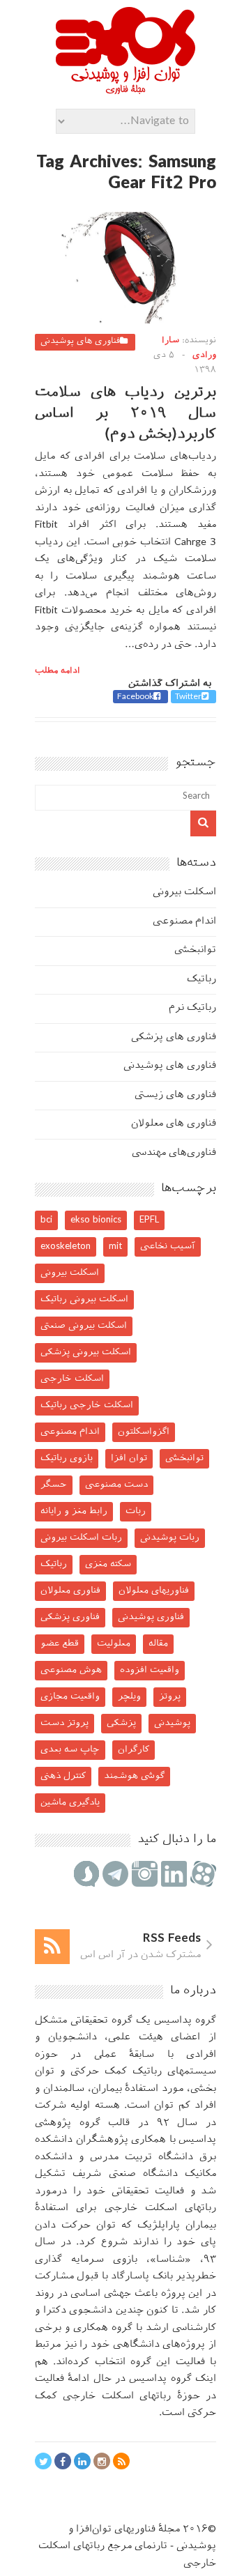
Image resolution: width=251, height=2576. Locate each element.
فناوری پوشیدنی (151, 1617)
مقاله (158, 1644)
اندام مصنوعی (184, 922)
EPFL (149, 1220)
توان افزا (129, 1458)
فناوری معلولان (70, 1591)
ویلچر (129, 1697)
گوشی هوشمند (134, 1776)
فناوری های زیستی (175, 1095)
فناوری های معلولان (174, 1124)
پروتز (170, 1697)
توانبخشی (195, 950)
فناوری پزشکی (70, 1617)
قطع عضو (60, 1644)
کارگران (134, 1750)
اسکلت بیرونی (184, 892)
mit (115, 1247)
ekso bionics (96, 1220)
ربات (136, 1511)
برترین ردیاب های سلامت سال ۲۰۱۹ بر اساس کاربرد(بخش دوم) (125, 414)
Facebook (135, 697)
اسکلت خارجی (72, 1379)
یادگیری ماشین (70, 1803)
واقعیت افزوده (150, 1670)
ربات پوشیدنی (170, 1538)
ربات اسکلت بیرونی (81, 1538)
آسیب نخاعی (168, 1247)
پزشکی (121, 1723)
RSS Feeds (172, 1939)
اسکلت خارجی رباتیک (87, 1405)
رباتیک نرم (192, 1008)
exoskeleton (66, 1247)
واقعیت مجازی (70, 1697)
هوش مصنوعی (71, 1670)
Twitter (188, 697)
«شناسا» (170, 2260)
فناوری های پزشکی (174, 1037)
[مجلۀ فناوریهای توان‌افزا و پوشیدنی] (125, 90)
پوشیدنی (172, 1723)
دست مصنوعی (116, 1485)
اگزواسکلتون (144, 1432)
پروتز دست (64, 1723)
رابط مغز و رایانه (74, 1511)
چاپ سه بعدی (70, 1750)
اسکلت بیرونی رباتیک (84, 1299)
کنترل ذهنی (63, 1776)
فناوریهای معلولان (154, 1591)
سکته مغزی (108, 1564)
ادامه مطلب (58, 671)
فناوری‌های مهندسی (174, 1153)
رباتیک (201, 980)
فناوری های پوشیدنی (80, 342)
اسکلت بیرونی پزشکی (86, 1352)
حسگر (54, 1485)
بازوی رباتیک (67, 1458)
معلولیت (114, 1644)
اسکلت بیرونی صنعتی (84, 1326)
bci (46, 1220)
